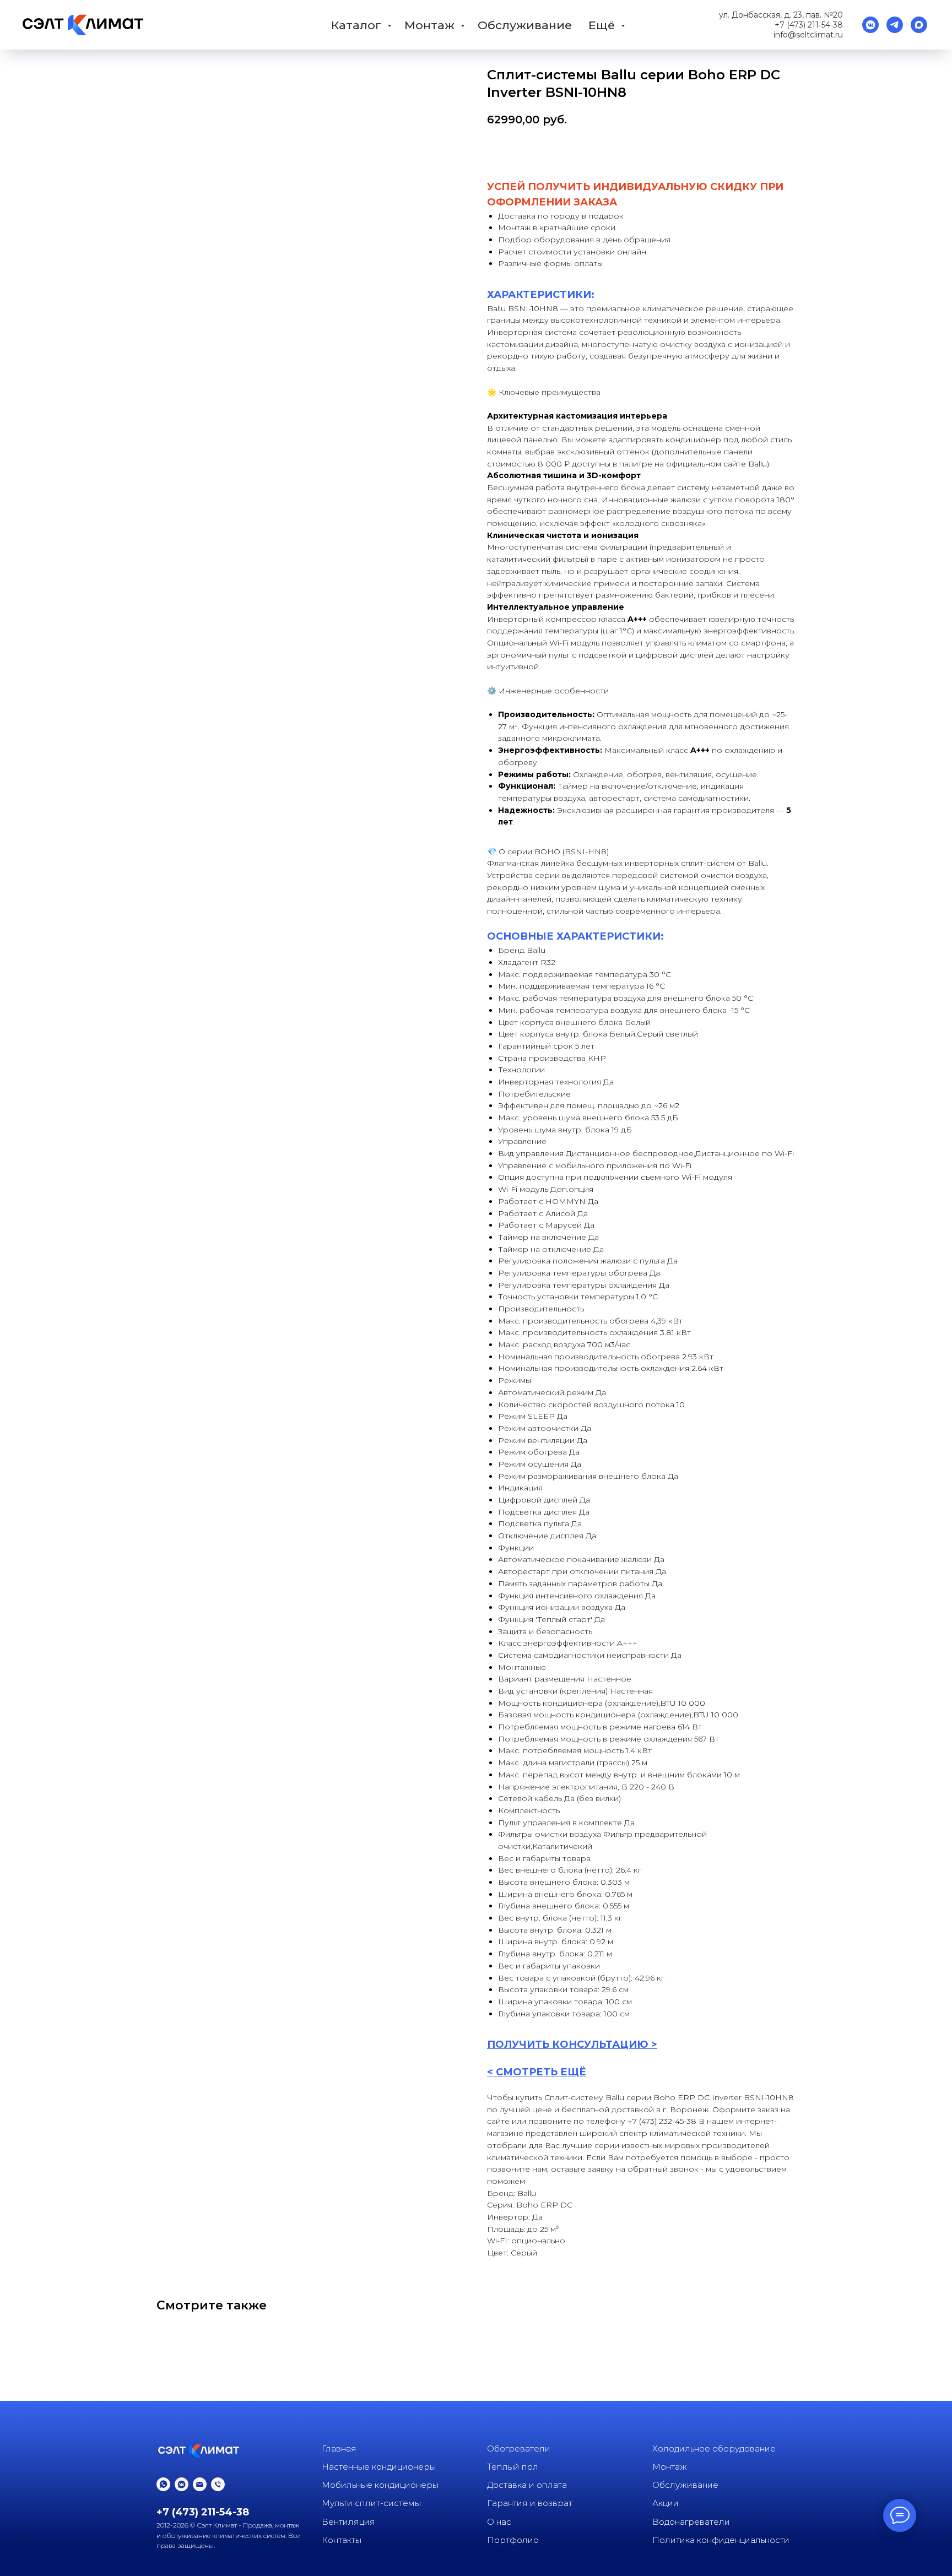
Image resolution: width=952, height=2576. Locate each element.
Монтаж (431, 25)
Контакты (342, 2540)
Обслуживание (525, 25)
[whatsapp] (163, 2484)
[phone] (218, 2484)
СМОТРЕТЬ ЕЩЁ (541, 2072)
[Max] (919, 25)
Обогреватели (519, 2448)
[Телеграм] (895, 25)
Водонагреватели (691, 2522)
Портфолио (513, 2540)
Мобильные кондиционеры (380, 2485)
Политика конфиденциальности (721, 2540)
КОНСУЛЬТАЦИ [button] (594, 2044)
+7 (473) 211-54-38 (809, 25)
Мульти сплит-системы (371, 2503)
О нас (499, 2522)
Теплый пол (513, 2467)
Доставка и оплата (527, 2485)
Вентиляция (348, 2522)
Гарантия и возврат (530, 2503)
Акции (666, 2503)
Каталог (358, 25)
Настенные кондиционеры (379, 2467)
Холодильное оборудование (714, 2448)
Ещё (603, 25)
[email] (200, 2484)
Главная (339, 2448)
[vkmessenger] (870, 25)
